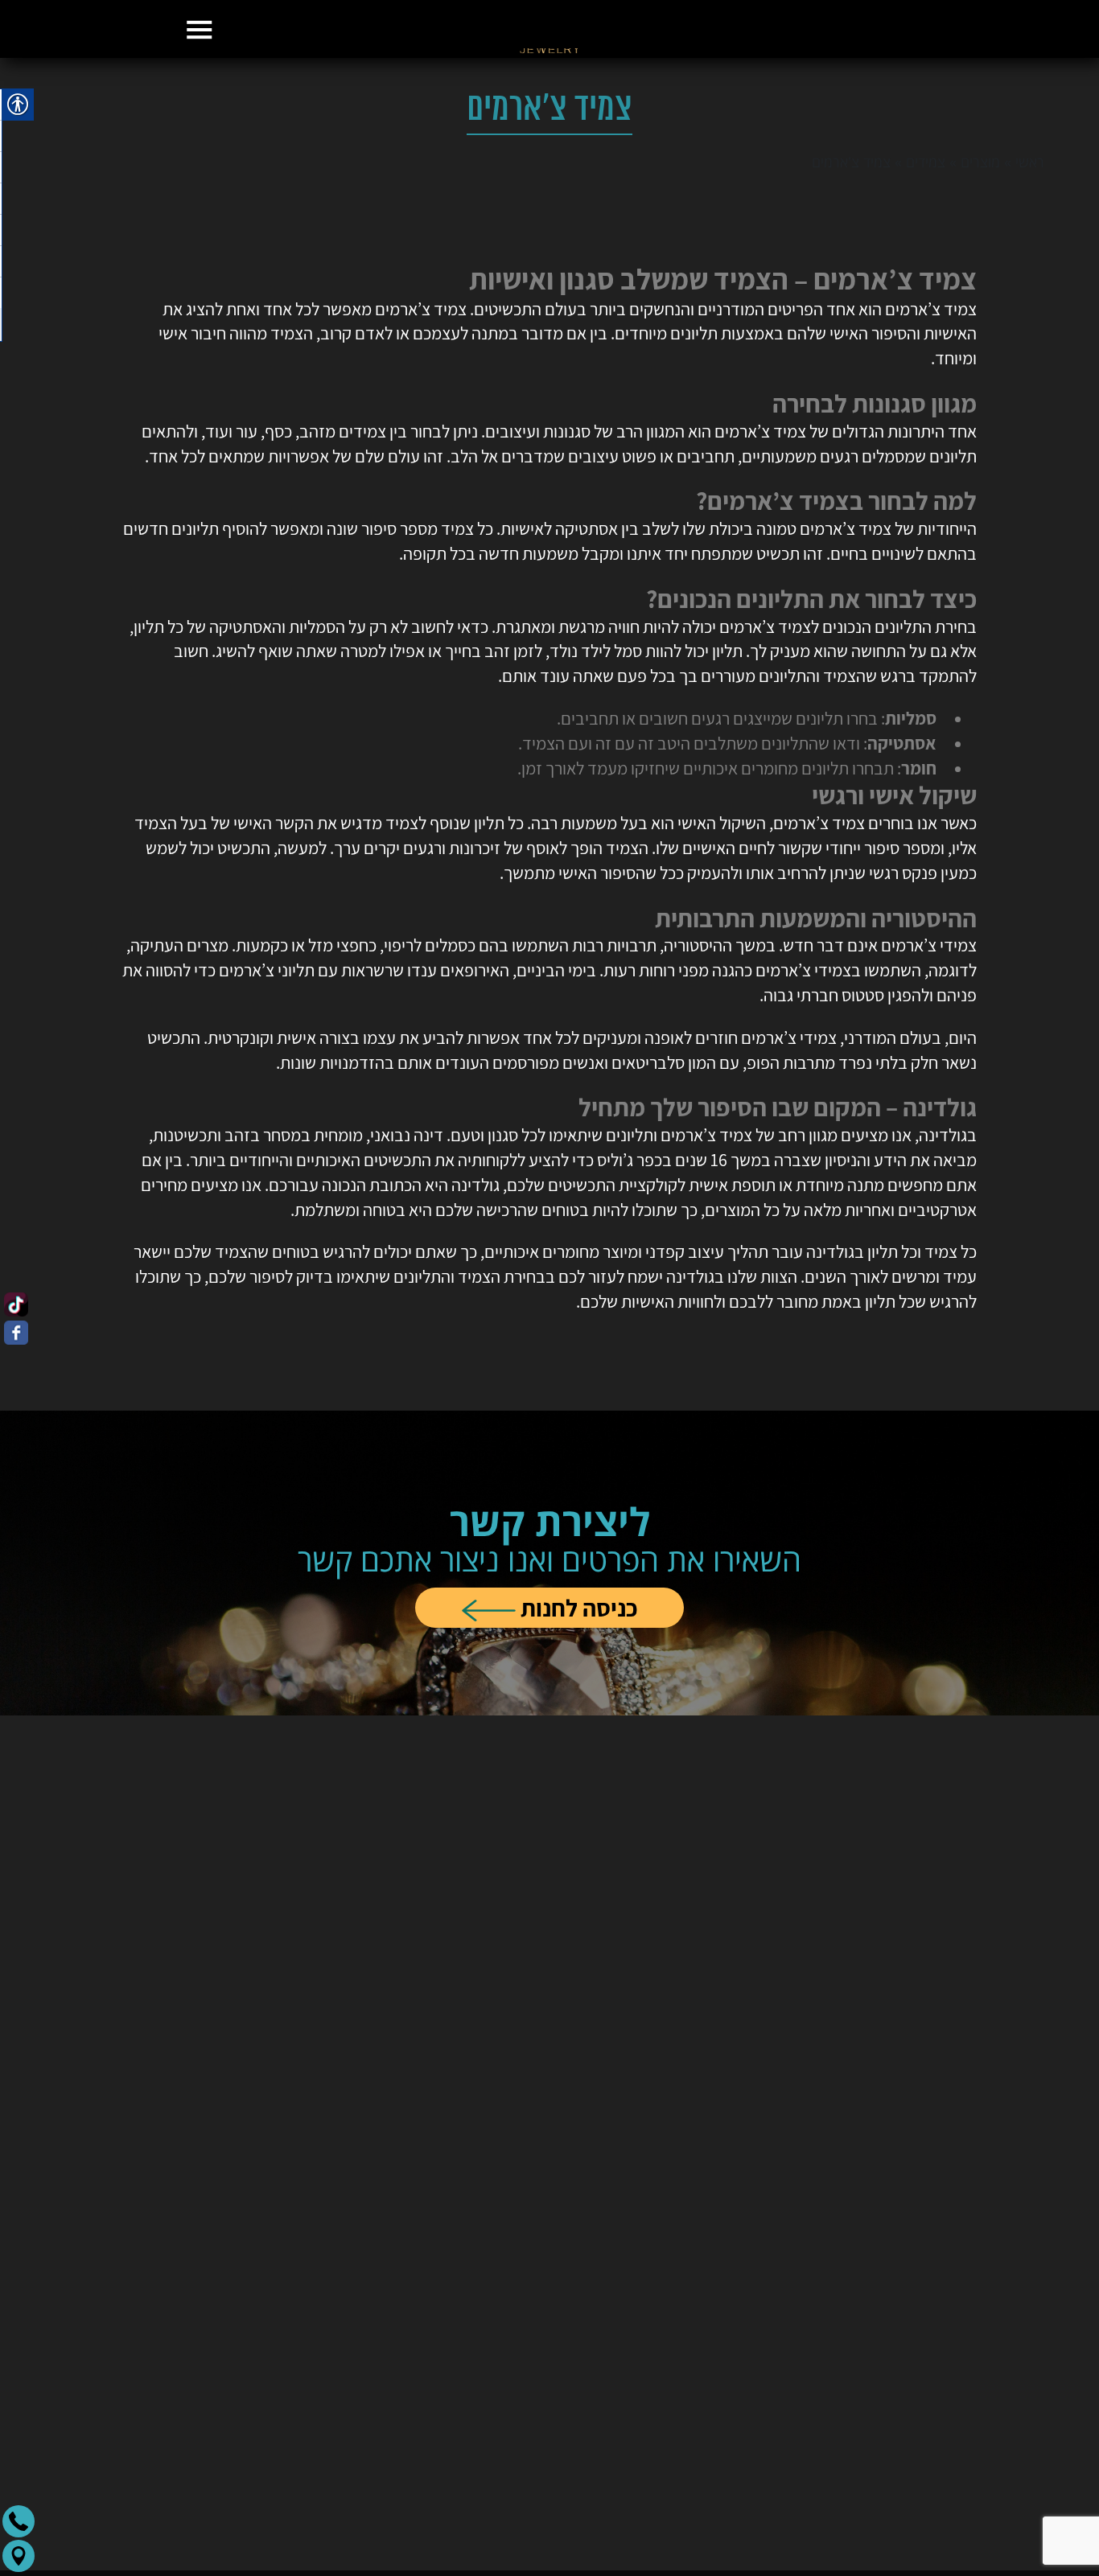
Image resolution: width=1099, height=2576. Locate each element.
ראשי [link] (1030, 242)
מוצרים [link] (980, 242)
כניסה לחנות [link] (577, 1688)
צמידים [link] (926, 242)
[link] (549, 108)
